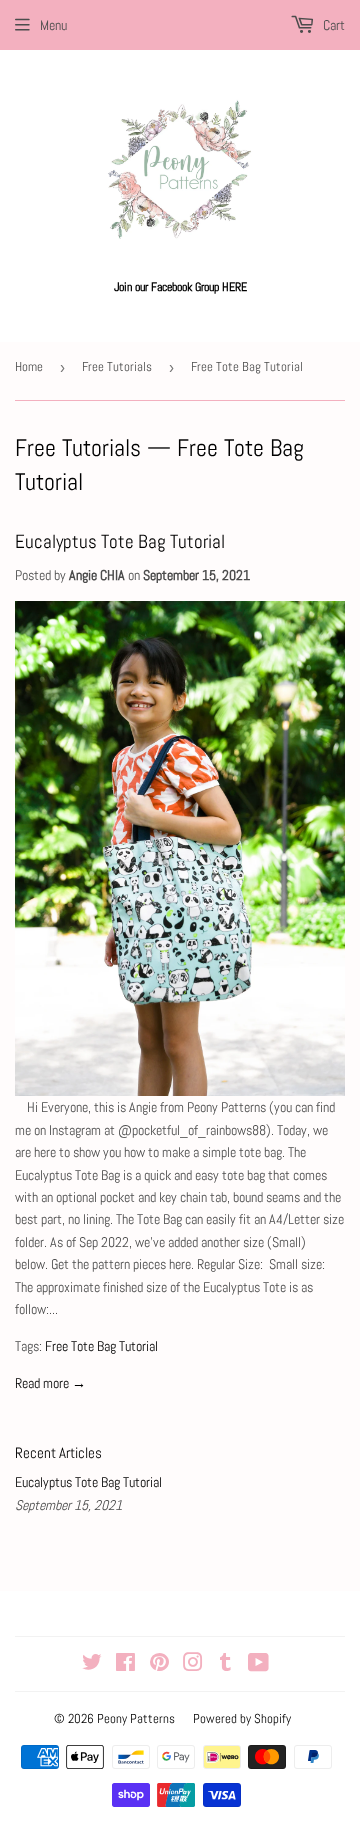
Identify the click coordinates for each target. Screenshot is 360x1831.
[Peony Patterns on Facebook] (125, 1665)
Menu (53, 25)
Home (29, 366)
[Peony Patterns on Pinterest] (159, 1665)
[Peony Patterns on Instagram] (193, 1665)
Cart (332, 25)
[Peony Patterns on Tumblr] (225, 1665)
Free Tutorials (117, 366)
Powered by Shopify (242, 1718)
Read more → (50, 1383)
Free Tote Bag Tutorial (101, 1346)
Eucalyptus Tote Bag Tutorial (120, 542)
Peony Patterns (136, 1718)
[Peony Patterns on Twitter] (92, 1665)
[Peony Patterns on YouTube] (258, 1665)
